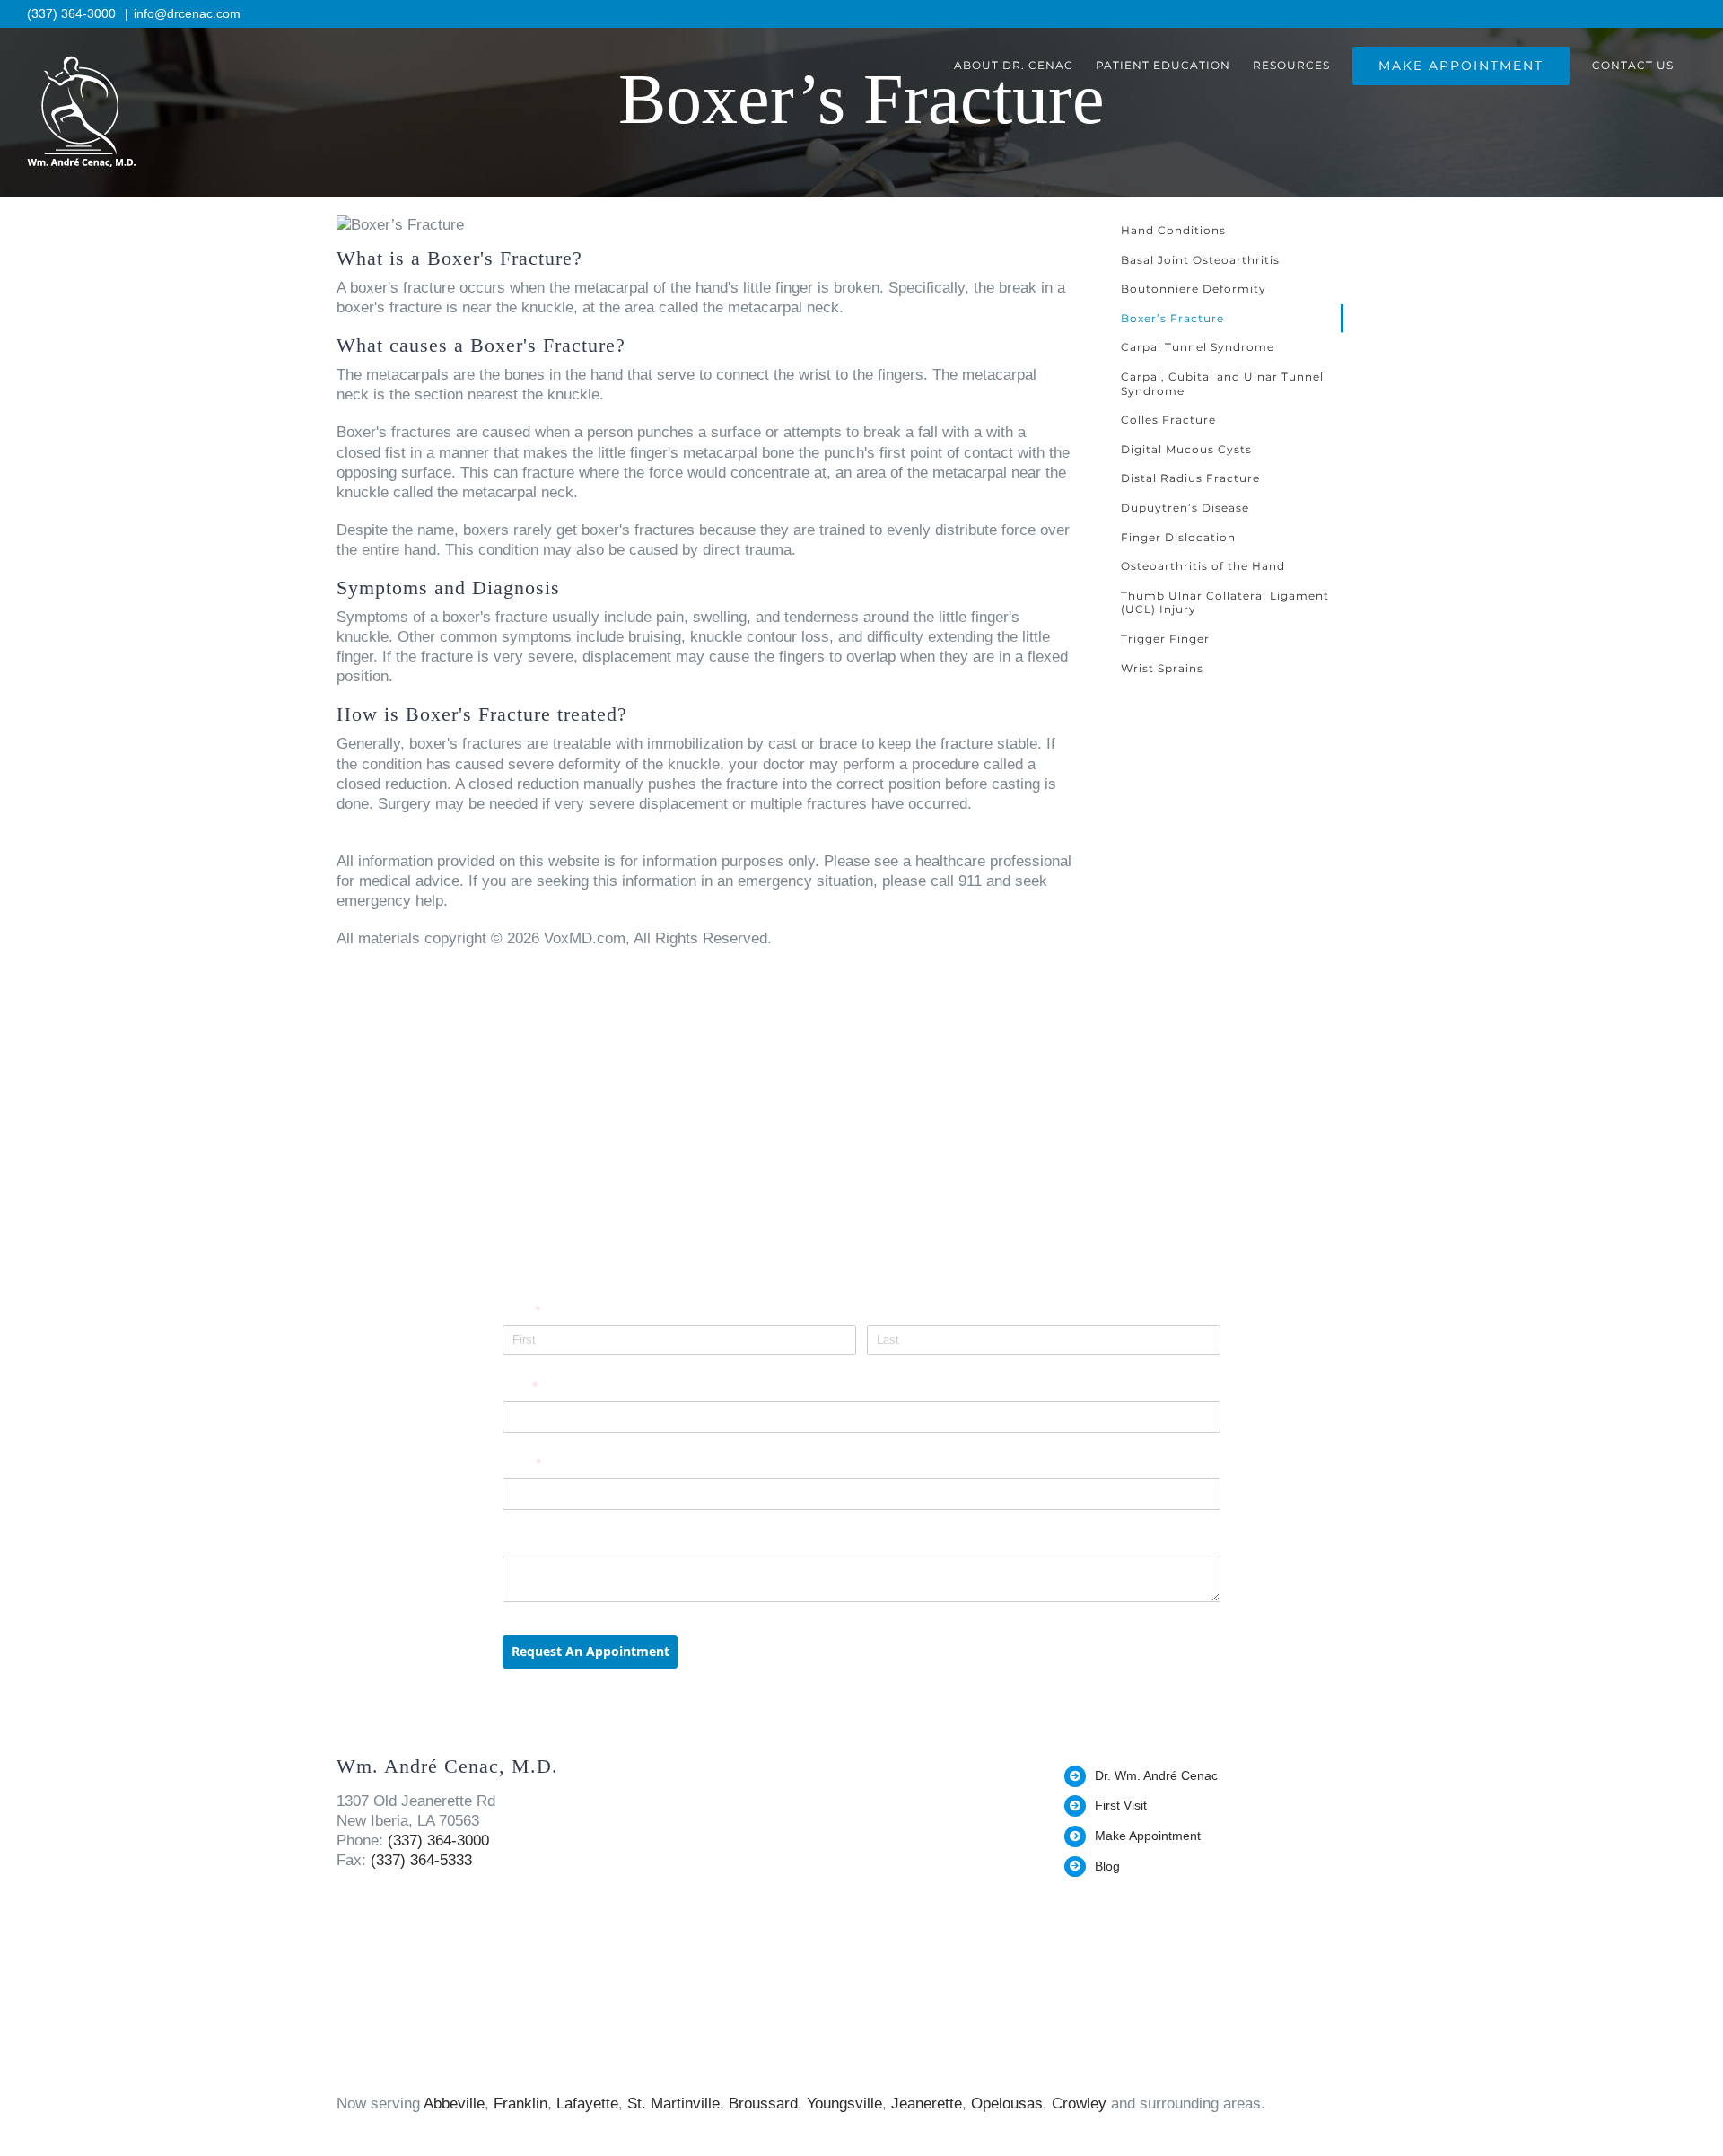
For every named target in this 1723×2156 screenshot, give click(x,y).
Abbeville (454, 2103)
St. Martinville (673, 2103)
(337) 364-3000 (73, 13)
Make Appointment (1148, 1836)
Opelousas (1007, 2103)
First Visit (1121, 1805)
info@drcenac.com (187, 13)
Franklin (520, 2103)
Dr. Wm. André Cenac (1156, 1775)
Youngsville (844, 2103)
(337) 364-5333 (421, 1860)
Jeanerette (927, 2103)
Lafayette (587, 2103)
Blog (1107, 1866)
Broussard (763, 2103)
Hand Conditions (1173, 230)
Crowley (1079, 2103)
